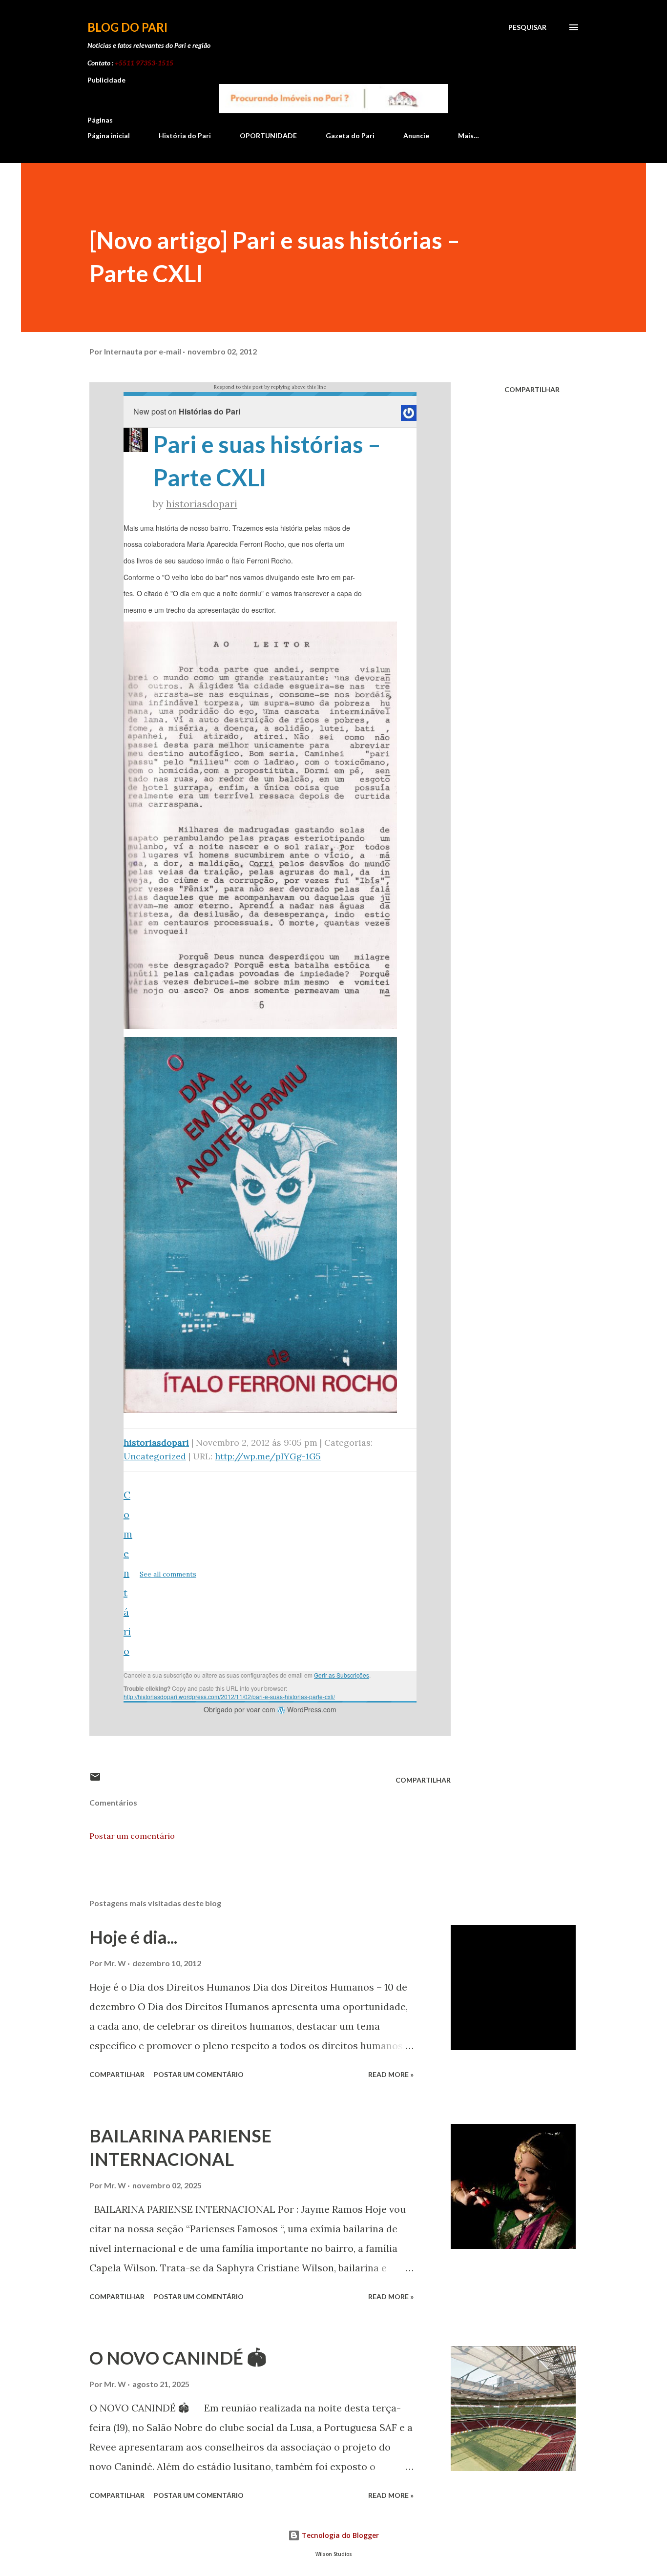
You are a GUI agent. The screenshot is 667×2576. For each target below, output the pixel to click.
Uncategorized (155, 1456)
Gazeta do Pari (350, 135)
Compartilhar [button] (532, 389)
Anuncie (416, 135)
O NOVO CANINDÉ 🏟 (178, 2358)
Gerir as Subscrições (342, 1675)
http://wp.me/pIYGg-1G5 (268, 1456)
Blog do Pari (127, 27)
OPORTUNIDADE (268, 135)
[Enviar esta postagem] (95, 1780)
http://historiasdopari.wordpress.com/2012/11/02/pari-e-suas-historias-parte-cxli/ (229, 1696)
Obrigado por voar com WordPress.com (270, 1709)
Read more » (391, 2074)
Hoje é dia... (133, 1937)
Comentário (128, 1573)
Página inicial (109, 135)
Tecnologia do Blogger (339, 2535)
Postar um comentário (132, 1836)
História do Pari (185, 135)
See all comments (168, 1574)
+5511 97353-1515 (144, 63)
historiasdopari (202, 504)
